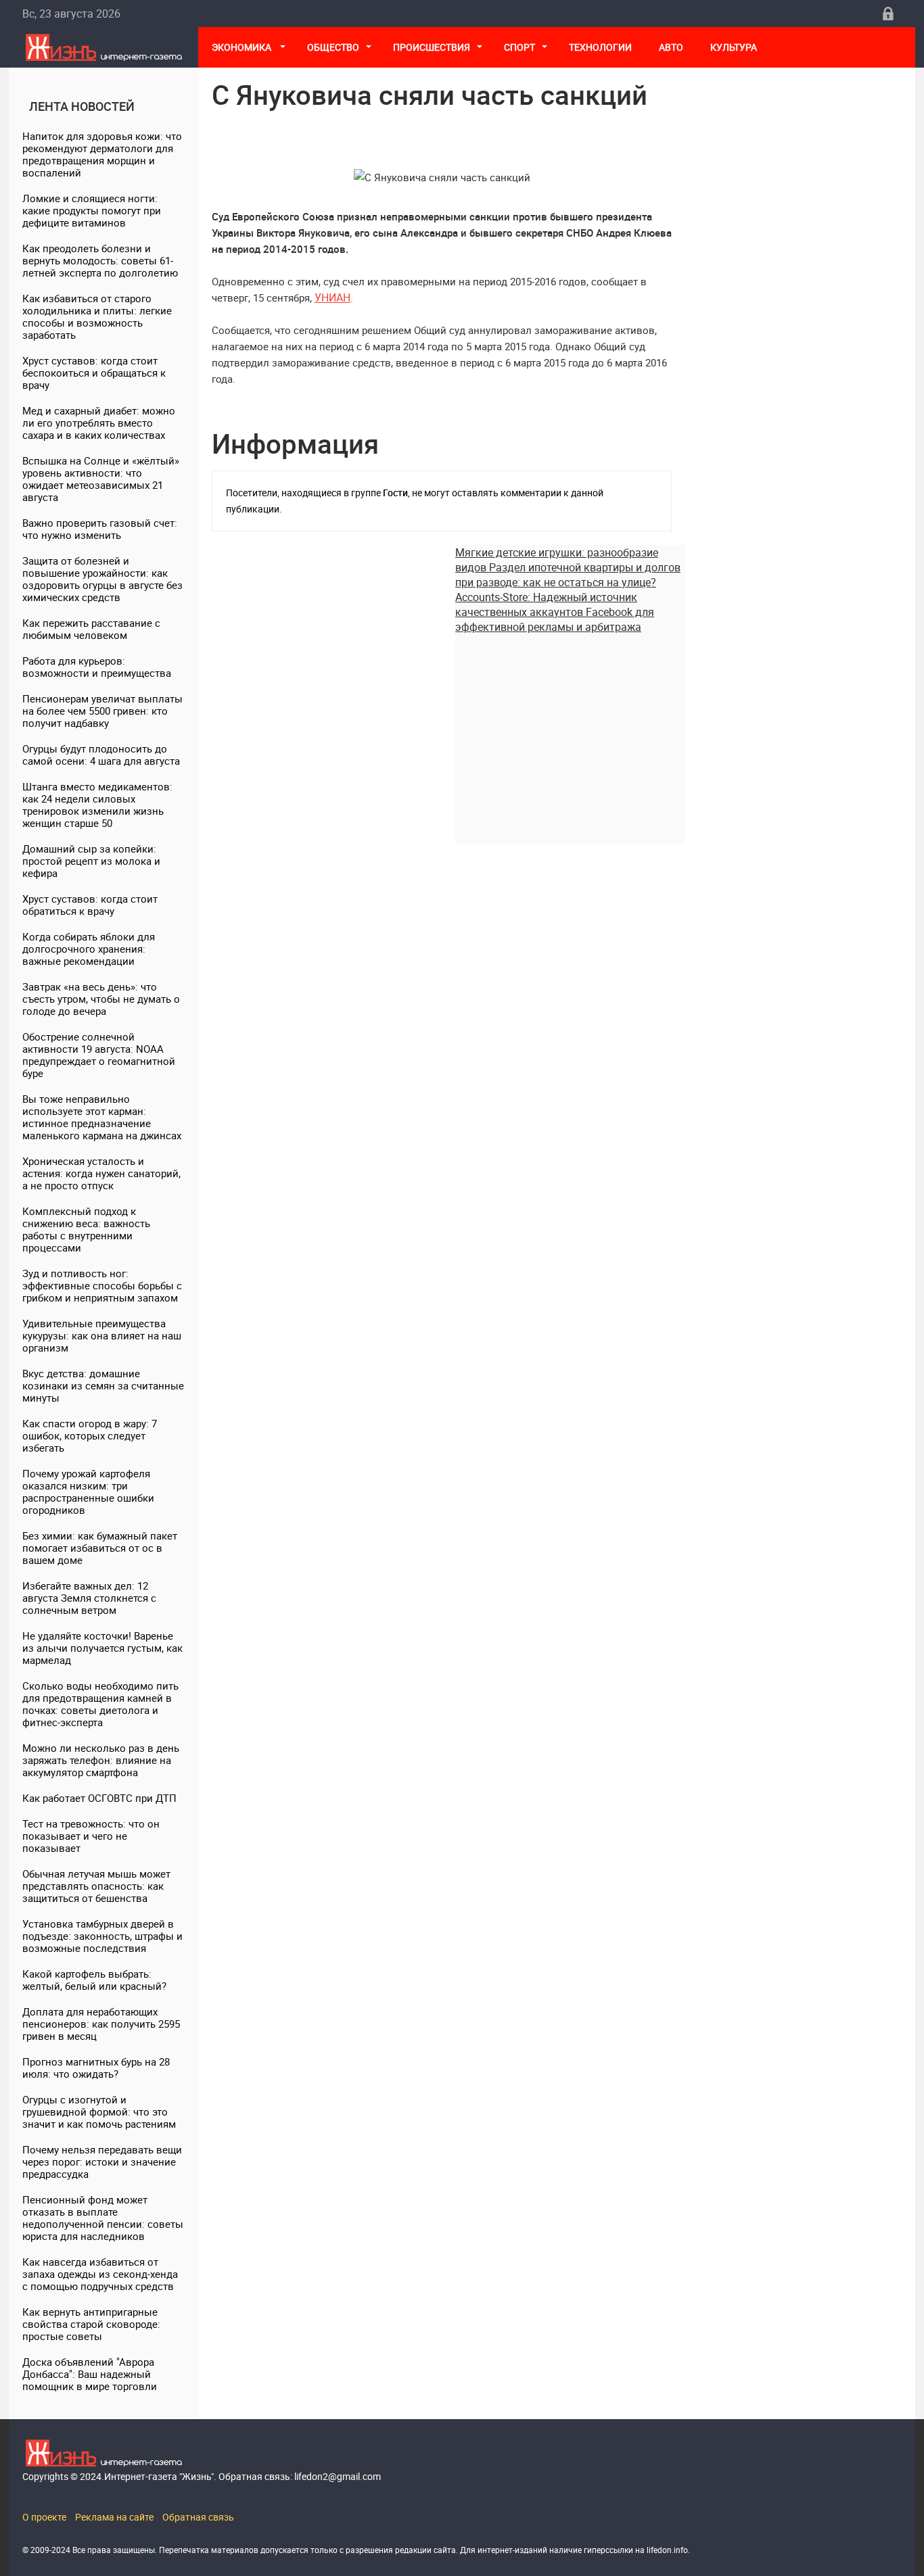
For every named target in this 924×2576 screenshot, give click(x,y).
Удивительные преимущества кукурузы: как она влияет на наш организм (102, 1335)
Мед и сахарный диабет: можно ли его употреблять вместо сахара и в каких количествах (99, 423)
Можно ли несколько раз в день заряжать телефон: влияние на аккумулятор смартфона (101, 1760)
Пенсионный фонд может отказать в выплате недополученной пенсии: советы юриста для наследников (103, 2218)
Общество (333, 47)
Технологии (600, 47)
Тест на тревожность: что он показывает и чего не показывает (91, 1836)
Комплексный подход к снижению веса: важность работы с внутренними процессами (86, 1229)
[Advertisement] (570, 729)
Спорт (519, 47)
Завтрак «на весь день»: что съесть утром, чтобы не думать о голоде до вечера (101, 999)
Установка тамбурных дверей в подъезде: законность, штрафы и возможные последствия (102, 1936)
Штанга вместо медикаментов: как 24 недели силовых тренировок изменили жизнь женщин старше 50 (97, 805)
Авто (671, 47)
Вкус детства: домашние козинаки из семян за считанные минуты (103, 1385)
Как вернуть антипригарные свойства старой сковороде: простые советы (91, 2324)
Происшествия (432, 47)
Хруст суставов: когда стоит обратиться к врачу (90, 905)
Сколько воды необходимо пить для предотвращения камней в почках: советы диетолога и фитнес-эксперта (100, 1704)
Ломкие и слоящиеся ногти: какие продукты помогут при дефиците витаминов (92, 210)
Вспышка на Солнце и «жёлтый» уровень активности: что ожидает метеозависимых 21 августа (101, 479)
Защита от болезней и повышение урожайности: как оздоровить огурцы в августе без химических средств (102, 579)
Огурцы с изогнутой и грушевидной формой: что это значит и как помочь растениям (99, 2112)
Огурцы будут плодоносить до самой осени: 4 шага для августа (101, 755)
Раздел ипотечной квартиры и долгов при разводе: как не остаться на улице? (568, 575)
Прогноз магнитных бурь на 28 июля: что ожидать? (96, 2068)
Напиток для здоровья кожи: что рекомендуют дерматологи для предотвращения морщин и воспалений (102, 154)
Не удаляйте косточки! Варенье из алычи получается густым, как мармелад (102, 1648)
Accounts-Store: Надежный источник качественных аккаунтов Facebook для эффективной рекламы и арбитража (555, 612)
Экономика (242, 47)
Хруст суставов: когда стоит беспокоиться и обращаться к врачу (94, 373)
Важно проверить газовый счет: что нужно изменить (100, 529)
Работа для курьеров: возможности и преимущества (97, 667)
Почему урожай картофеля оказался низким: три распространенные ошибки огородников (88, 1492)
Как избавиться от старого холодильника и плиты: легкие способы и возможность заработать (97, 316)
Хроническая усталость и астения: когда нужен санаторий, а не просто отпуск (101, 1173)
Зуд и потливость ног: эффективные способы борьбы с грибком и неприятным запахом (102, 1285)
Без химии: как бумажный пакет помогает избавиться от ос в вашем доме (100, 1548)
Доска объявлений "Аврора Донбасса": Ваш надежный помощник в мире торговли (90, 2374)
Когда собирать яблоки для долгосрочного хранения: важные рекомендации (89, 949)
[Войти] (888, 14)
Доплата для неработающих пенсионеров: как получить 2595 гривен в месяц (101, 2024)
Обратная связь (198, 2517)
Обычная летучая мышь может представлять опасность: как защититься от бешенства (96, 1886)
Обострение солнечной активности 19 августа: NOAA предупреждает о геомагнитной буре (99, 1055)
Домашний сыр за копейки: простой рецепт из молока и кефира (91, 861)
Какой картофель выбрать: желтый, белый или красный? (94, 1980)
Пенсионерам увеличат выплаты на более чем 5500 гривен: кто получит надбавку (102, 711)
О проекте (44, 2517)
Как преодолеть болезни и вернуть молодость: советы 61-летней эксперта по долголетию (100, 260)
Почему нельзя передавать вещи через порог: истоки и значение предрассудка (102, 2162)
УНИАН (332, 297)
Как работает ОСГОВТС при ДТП (99, 1798)
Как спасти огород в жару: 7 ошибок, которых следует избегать (90, 1435)
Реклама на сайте (114, 2517)
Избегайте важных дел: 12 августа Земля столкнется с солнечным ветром (89, 1598)
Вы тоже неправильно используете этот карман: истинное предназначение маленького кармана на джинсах (102, 1117)
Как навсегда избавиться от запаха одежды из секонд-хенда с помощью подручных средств (100, 2274)
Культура (735, 47)
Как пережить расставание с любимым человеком (91, 629)
